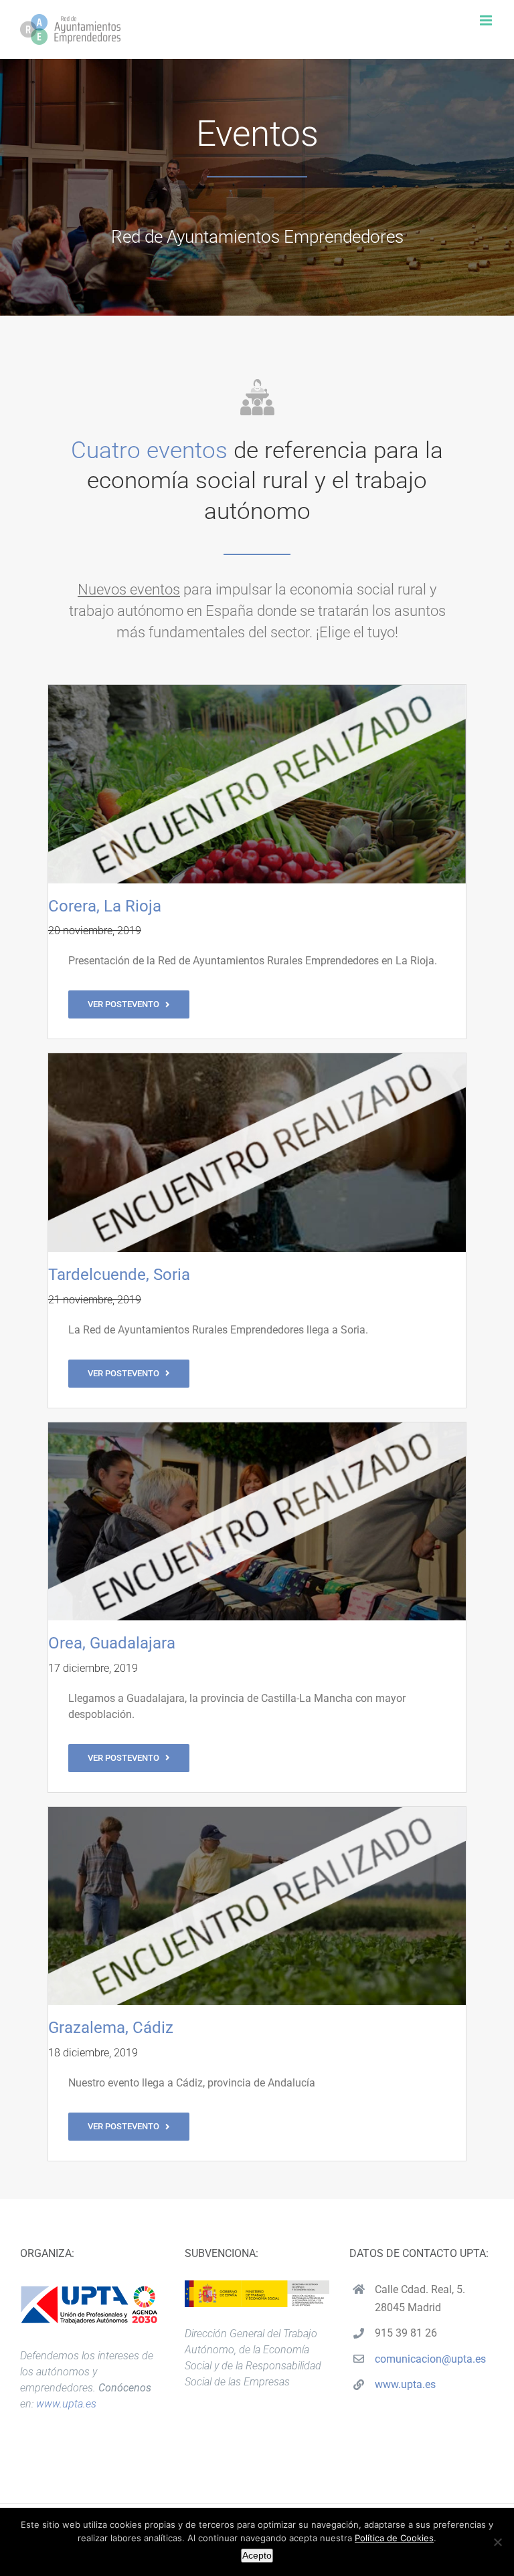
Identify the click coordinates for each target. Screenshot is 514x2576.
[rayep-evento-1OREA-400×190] (257, 1427)
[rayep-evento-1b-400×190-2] (257, 1058)
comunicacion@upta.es (430, 2359)
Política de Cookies (394, 2538)
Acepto (257, 2555)
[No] (497, 2542)
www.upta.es (66, 2404)
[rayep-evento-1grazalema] (257, 1812)
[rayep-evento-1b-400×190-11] (257, 690)
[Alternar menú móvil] (487, 20)
